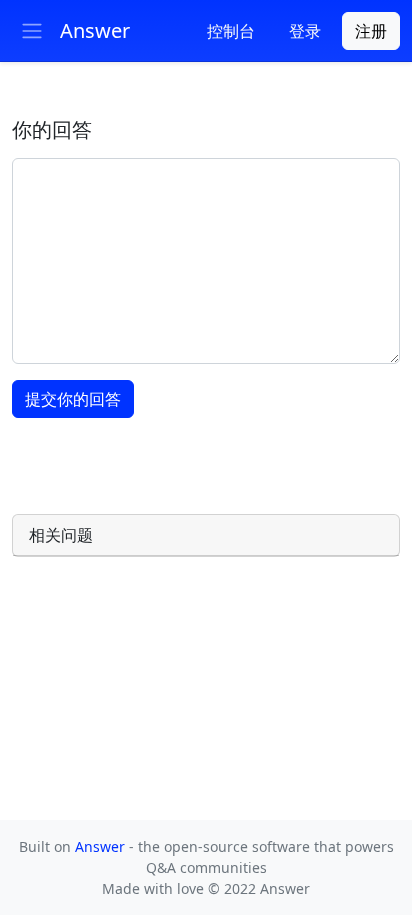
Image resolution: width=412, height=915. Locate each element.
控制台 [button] (231, 31)
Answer (102, 846)
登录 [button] (305, 31)
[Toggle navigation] (32, 31)
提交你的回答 (73, 399)
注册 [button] (371, 31)
